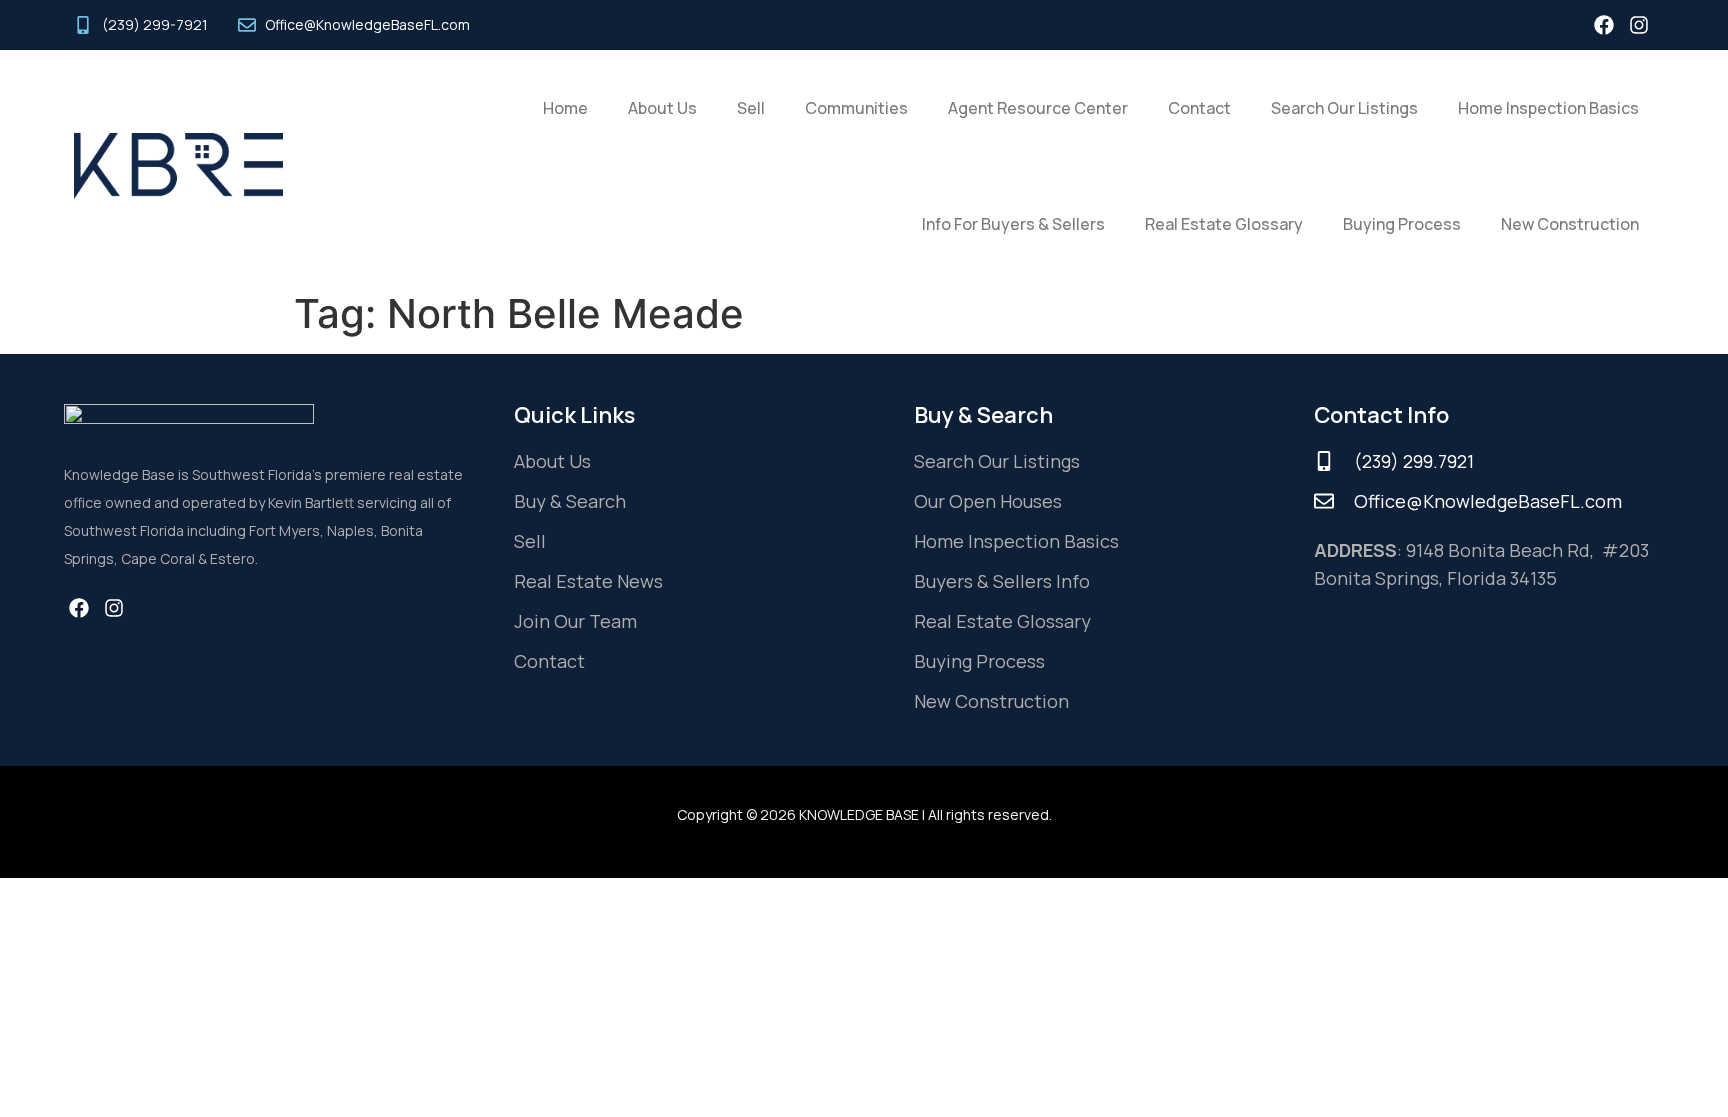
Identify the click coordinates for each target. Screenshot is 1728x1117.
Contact (1199, 108)
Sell (751, 108)
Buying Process (1402, 224)
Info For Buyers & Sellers (1013, 224)
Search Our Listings (1344, 108)
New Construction (1570, 224)
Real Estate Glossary (1224, 224)
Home (565, 108)
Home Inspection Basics (1548, 108)
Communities (856, 108)
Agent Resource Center (1038, 108)
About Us (662, 108)
